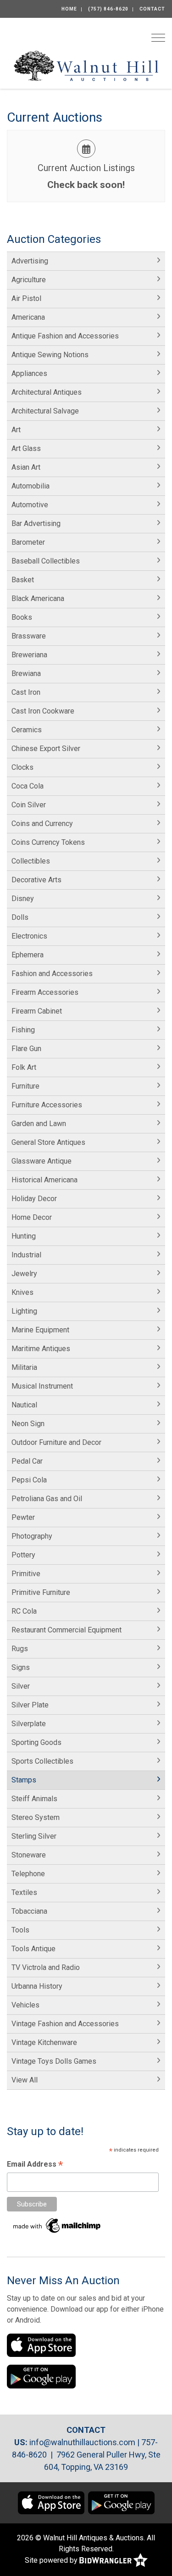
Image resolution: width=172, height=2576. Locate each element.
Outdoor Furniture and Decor (56, 1442)
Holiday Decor (34, 1199)
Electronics (29, 936)
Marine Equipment (40, 1330)
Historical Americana (44, 1180)
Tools (20, 1930)
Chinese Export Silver (46, 749)
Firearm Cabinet (37, 1011)
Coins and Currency (42, 824)
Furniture (25, 1086)
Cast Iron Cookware (43, 711)
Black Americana (38, 598)
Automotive (30, 505)
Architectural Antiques (47, 392)
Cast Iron (26, 692)
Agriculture (29, 280)
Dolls (20, 917)
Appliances (29, 373)
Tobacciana (29, 1911)
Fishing (23, 1030)
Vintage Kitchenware (44, 2042)
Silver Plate (30, 1705)
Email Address (35, 2165)
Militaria (24, 1367)
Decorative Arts (36, 880)
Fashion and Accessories (52, 974)
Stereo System (36, 1817)
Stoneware (29, 1855)
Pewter (23, 1517)
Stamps (24, 1780)
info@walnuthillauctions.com (82, 2442)
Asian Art (26, 467)
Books (22, 617)
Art (16, 430)
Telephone (28, 1874)
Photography (32, 1536)
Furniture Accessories (47, 1105)
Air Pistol (26, 298)
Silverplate (29, 1724)
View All (25, 2080)
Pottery (23, 1555)
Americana (28, 317)
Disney (23, 899)
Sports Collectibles (42, 1761)
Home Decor (32, 1217)
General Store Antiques (48, 1142)
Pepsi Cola (29, 1480)
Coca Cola (28, 786)
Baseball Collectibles (46, 561)
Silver (21, 1686)
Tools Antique (33, 1949)
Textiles (24, 1892)
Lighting (24, 1311)
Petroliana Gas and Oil (47, 1499)
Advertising (30, 261)
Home (69, 9)
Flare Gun (26, 1049)
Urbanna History (37, 1986)
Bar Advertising (36, 523)
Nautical (24, 1405)
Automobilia (31, 486)
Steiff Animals (34, 1799)
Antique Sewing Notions (50, 355)
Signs (21, 1667)
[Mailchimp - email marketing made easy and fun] (57, 2225)
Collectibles (31, 861)
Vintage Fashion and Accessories (65, 2024)
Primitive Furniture (41, 1592)
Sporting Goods (36, 1742)
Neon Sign (28, 1424)
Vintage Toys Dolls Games (54, 2061)
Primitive (26, 1574)
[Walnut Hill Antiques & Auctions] (86, 65)
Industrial (26, 1255)
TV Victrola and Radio (46, 1967)
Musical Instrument (42, 1386)
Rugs (20, 1649)
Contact (152, 9)
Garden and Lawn (39, 1124)
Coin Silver (29, 805)
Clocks (22, 767)
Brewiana (26, 674)
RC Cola (24, 1611)
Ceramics (27, 730)
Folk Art (24, 1067)
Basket (23, 580)
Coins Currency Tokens (48, 842)
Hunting (24, 1236)
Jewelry (24, 1274)
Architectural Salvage (45, 411)
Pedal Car (27, 1461)
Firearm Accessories (45, 992)
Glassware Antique (42, 1161)
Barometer (28, 542)
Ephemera (28, 955)
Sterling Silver (34, 1836)
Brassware (29, 636)
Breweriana (29, 655)
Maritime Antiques (41, 1349)
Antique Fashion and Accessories (65, 336)
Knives (22, 1292)
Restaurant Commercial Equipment (67, 1630)
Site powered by (52, 2560)
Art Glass (26, 448)
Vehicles (25, 2005)
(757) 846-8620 (108, 9)
